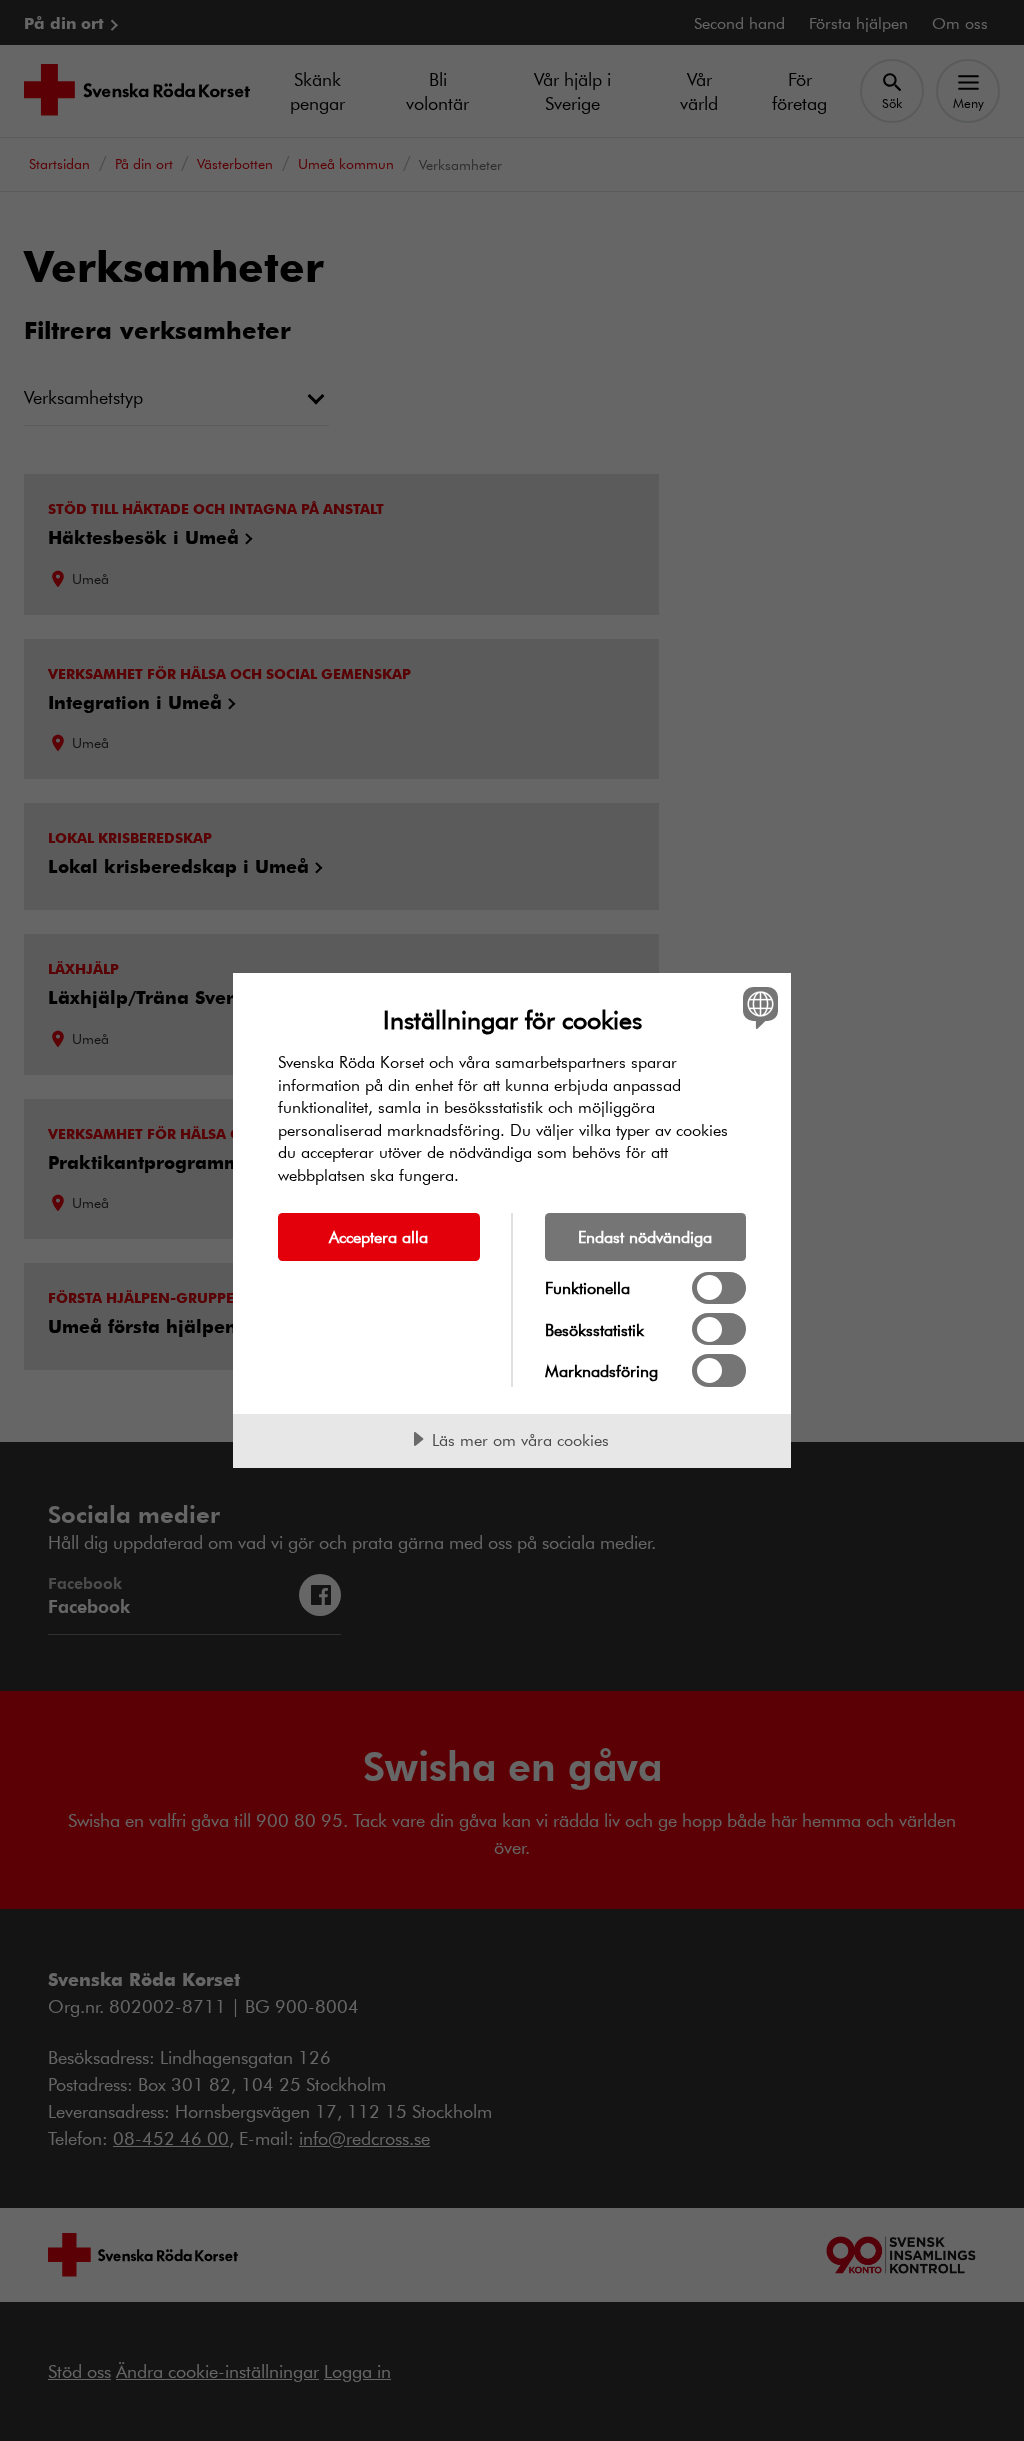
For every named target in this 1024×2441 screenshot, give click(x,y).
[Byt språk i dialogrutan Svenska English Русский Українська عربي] (758, 1007)
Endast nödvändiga (645, 1236)
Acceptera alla (378, 1236)
